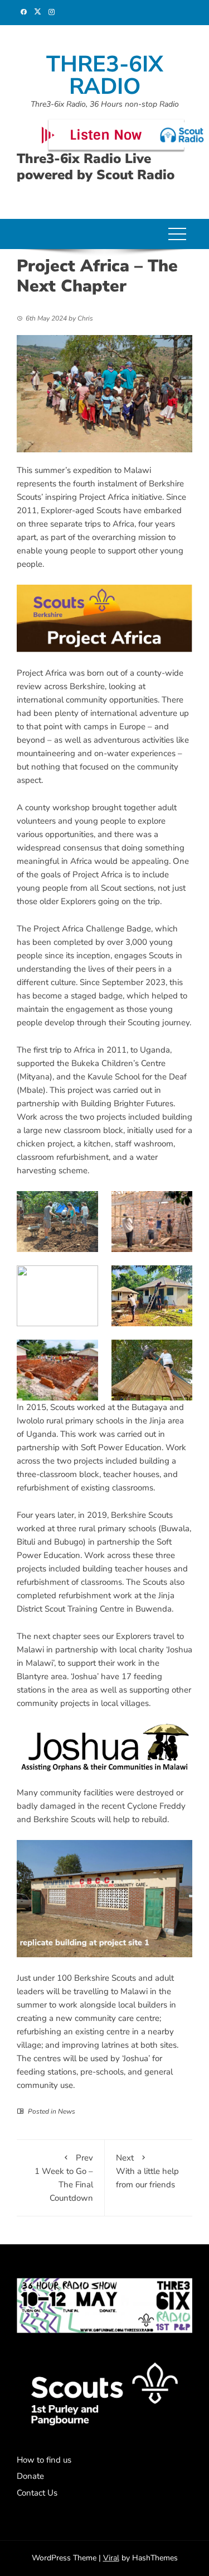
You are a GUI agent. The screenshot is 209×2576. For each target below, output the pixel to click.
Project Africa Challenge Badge (92, 929)
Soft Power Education (121, 1447)
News (67, 2111)
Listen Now (106, 135)
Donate (30, 2476)
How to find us (44, 2460)
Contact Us (37, 2493)
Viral (111, 2558)
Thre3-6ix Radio (105, 75)
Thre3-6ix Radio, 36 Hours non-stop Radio (105, 104)
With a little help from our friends (147, 2171)
